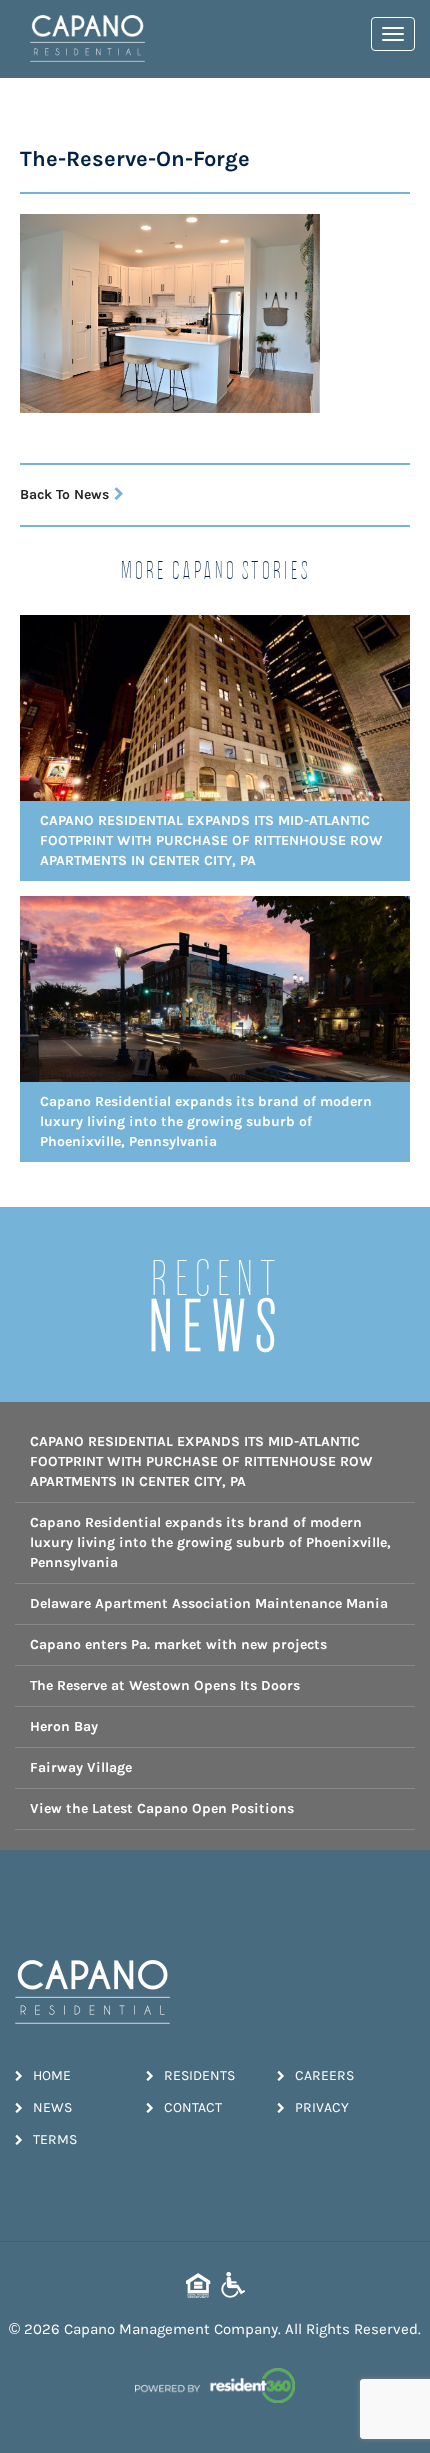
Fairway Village (81, 1767)
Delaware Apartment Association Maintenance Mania (209, 1603)
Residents (199, 2075)
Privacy (322, 2107)
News (52, 2107)
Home (52, 2075)
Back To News (64, 494)
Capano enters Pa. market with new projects (178, 1644)
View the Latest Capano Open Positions (162, 1808)
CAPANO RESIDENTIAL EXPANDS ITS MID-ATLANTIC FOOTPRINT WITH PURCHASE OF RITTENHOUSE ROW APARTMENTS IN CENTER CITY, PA (201, 1461)
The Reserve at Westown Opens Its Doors (165, 1685)
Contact (193, 2107)
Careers (324, 2075)
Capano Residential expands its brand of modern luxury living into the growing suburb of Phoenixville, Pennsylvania (210, 1542)
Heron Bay (64, 1726)
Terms (55, 2139)
